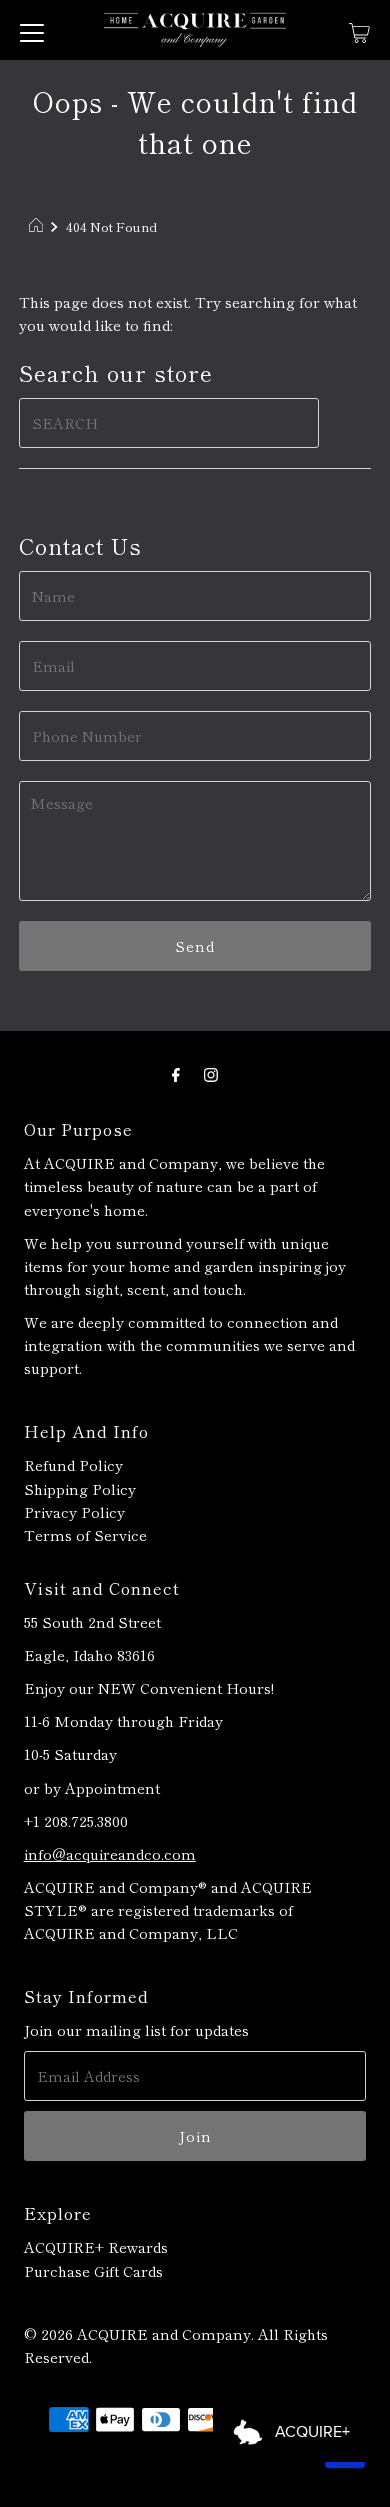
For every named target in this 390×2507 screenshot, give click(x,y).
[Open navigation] (32, 30)
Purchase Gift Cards (93, 2270)
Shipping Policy (80, 1488)
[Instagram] (211, 1072)
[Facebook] (176, 1072)
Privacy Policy (74, 1511)
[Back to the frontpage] (38, 227)
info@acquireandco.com (110, 1853)
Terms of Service (85, 1534)
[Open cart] (359, 30)
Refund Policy (73, 1464)
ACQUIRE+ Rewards (96, 2246)
